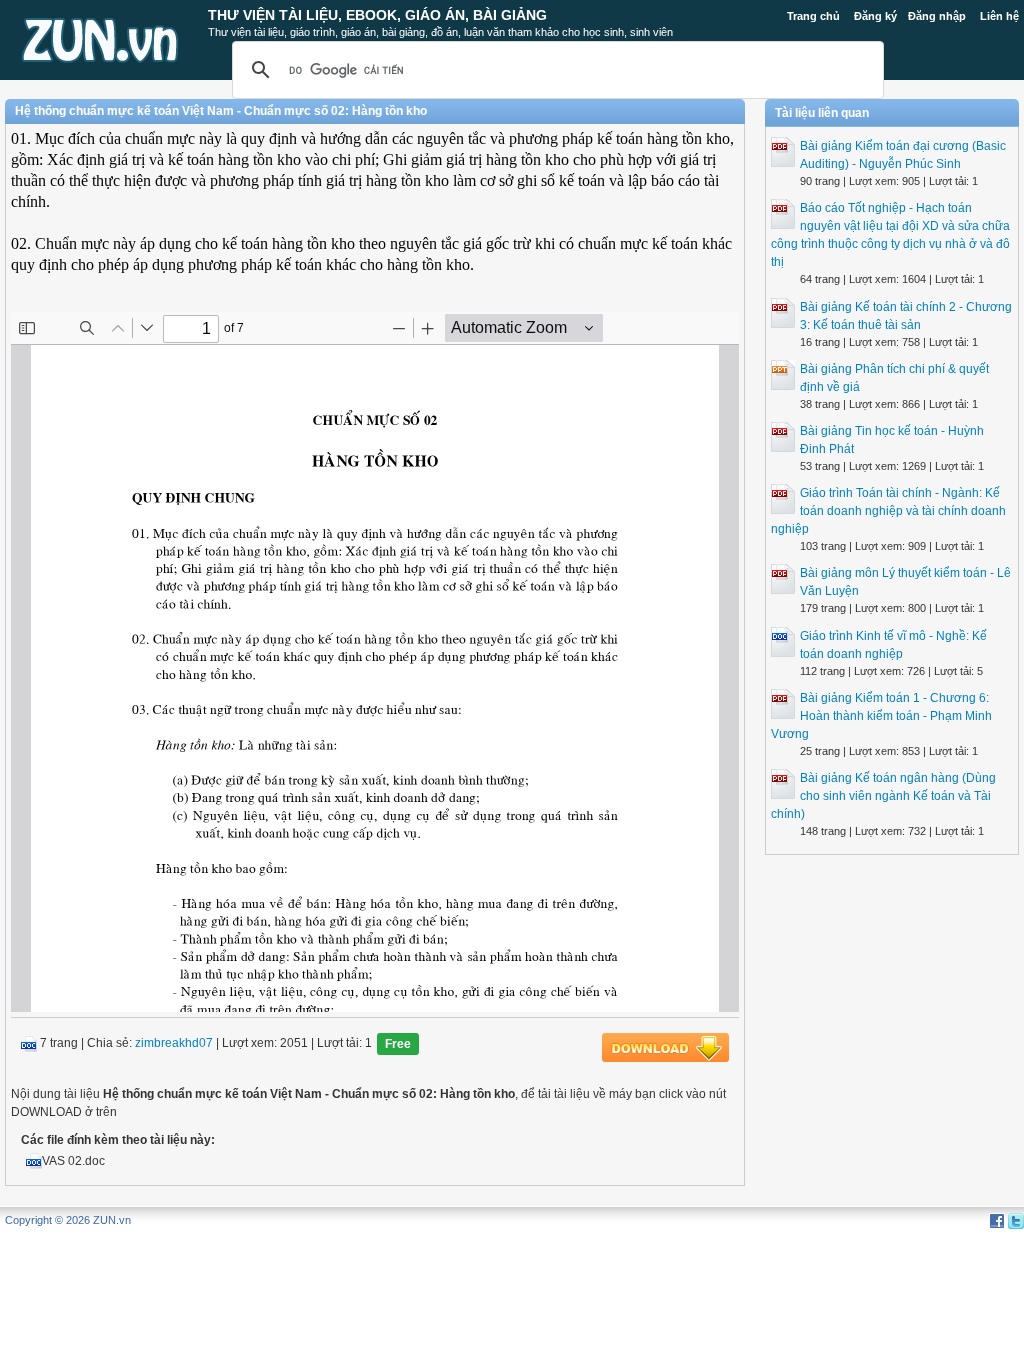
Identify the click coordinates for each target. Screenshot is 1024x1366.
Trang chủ (813, 16)
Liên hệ (999, 16)
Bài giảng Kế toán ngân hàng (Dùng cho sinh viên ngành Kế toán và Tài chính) (883, 796)
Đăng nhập (937, 16)
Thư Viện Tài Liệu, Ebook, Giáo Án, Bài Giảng (377, 15)
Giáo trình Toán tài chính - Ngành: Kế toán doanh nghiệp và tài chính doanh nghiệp (888, 511)
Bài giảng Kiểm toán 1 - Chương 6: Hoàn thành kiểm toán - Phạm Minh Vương (881, 716)
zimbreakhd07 (174, 1043)
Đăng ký (875, 16)
